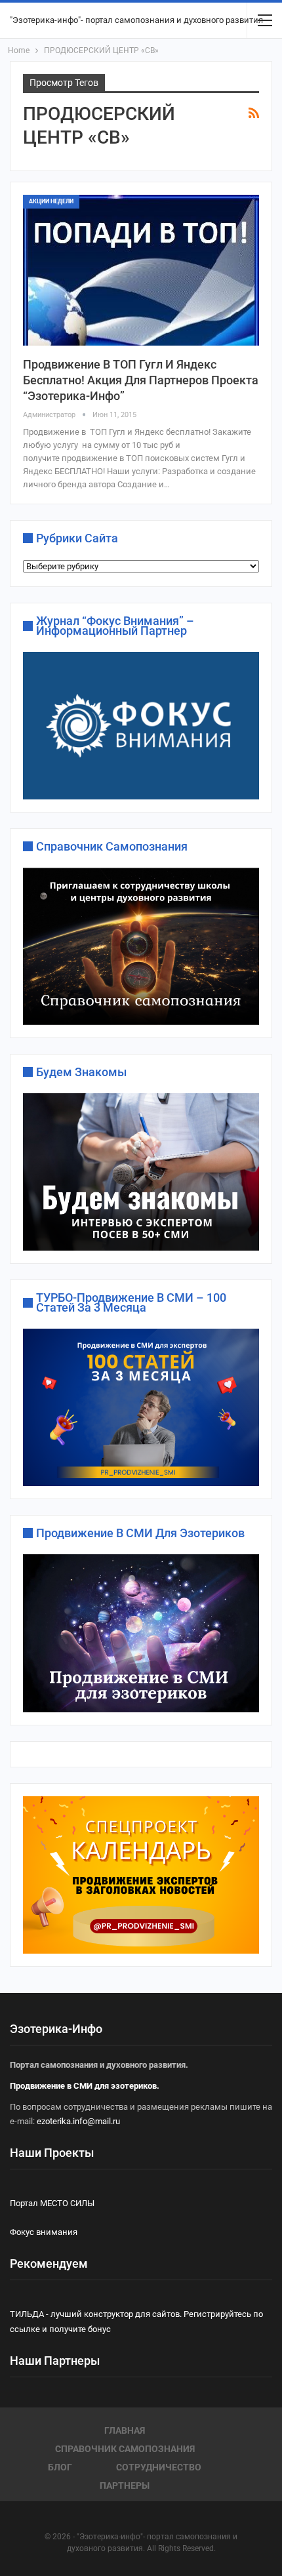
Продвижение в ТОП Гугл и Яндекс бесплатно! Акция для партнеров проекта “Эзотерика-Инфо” (141, 380)
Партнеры (125, 2485)
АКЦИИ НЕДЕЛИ (51, 201)
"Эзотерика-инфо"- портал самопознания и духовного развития (136, 20)
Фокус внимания (44, 2232)
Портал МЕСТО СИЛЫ (52, 2203)
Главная (125, 2430)
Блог (60, 2467)
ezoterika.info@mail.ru (78, 2121)
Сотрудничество (159, 2467)
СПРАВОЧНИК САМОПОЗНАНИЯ (125, 2449)
